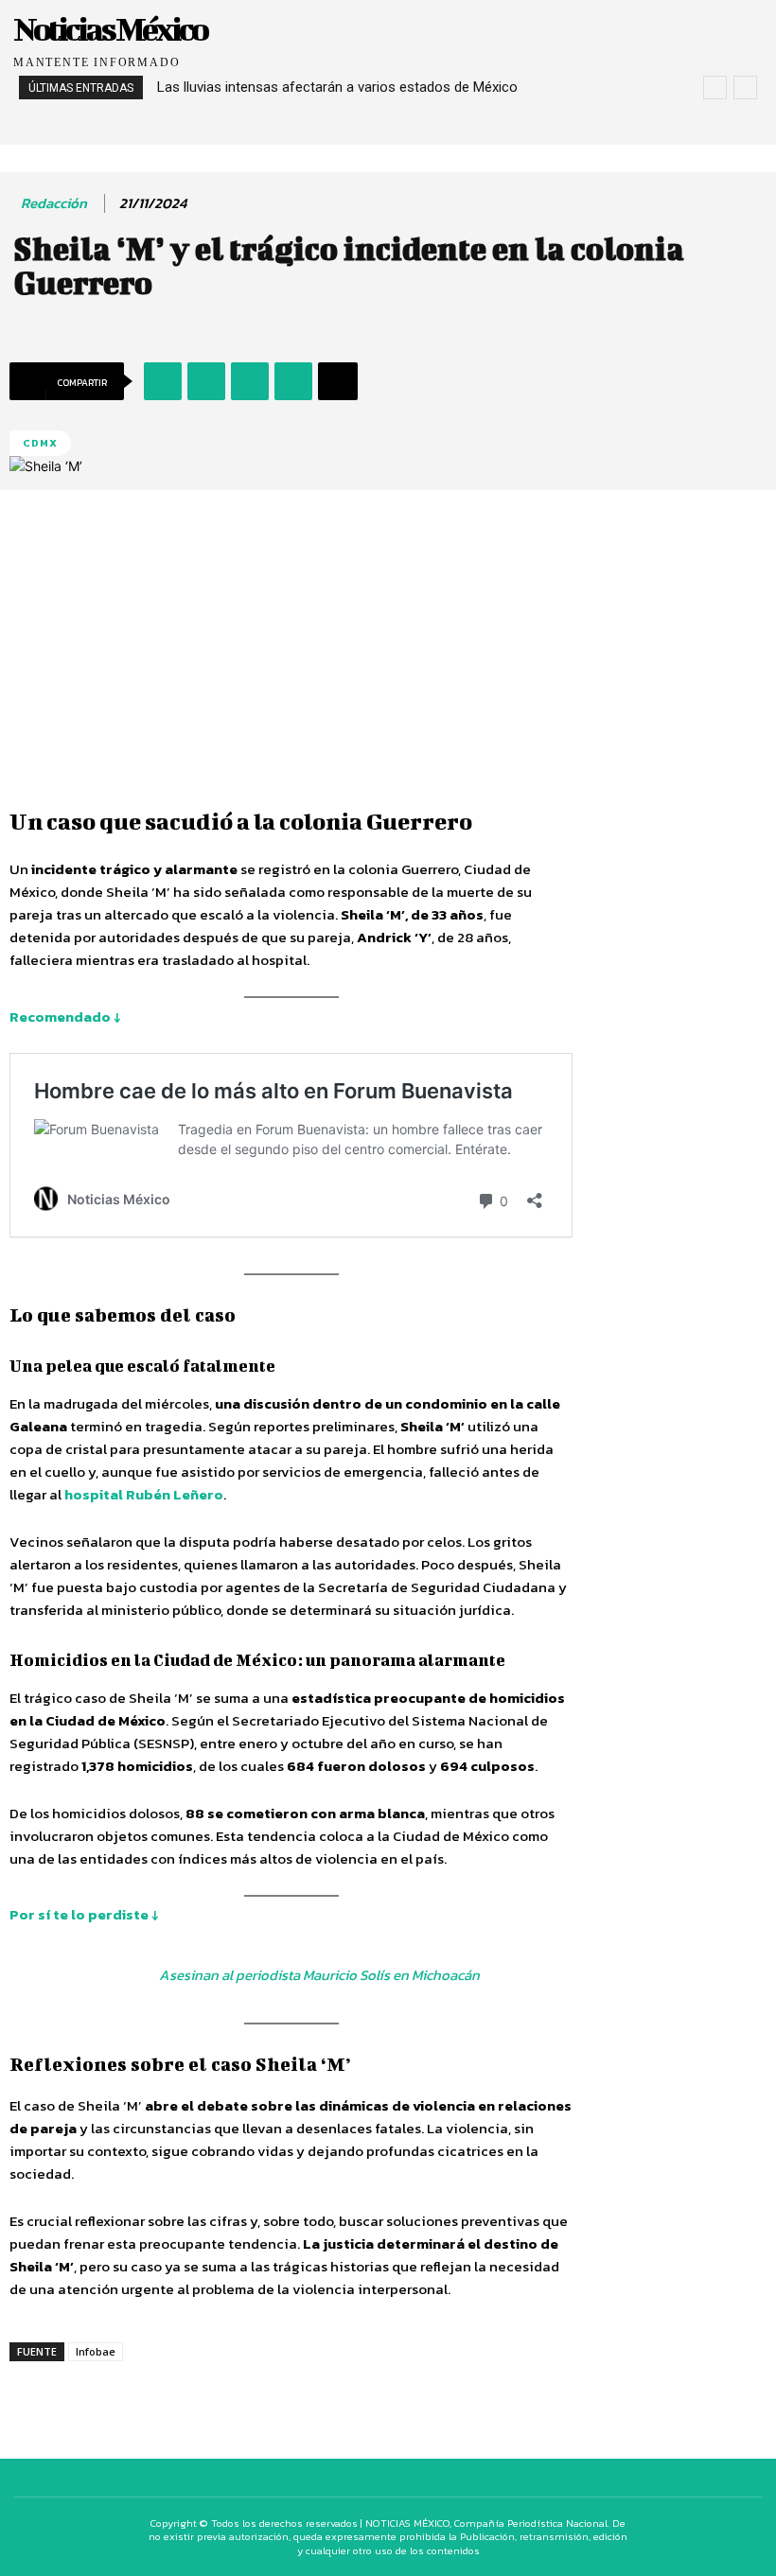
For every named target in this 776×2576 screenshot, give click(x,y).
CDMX (40, 443)
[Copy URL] (293, 381)
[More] (338, 381)
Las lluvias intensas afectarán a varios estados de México (337, 87)
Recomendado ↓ (65, 1016)
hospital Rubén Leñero (144, 1494)
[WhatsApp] (250, 381)
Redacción (54, 203)
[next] (745, 88)
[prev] (715, 88)
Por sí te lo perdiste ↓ (84, 1914)
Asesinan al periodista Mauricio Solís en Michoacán (319, 1975)
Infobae (96, 2351)
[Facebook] (163, 381)
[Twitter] (206, 381)
